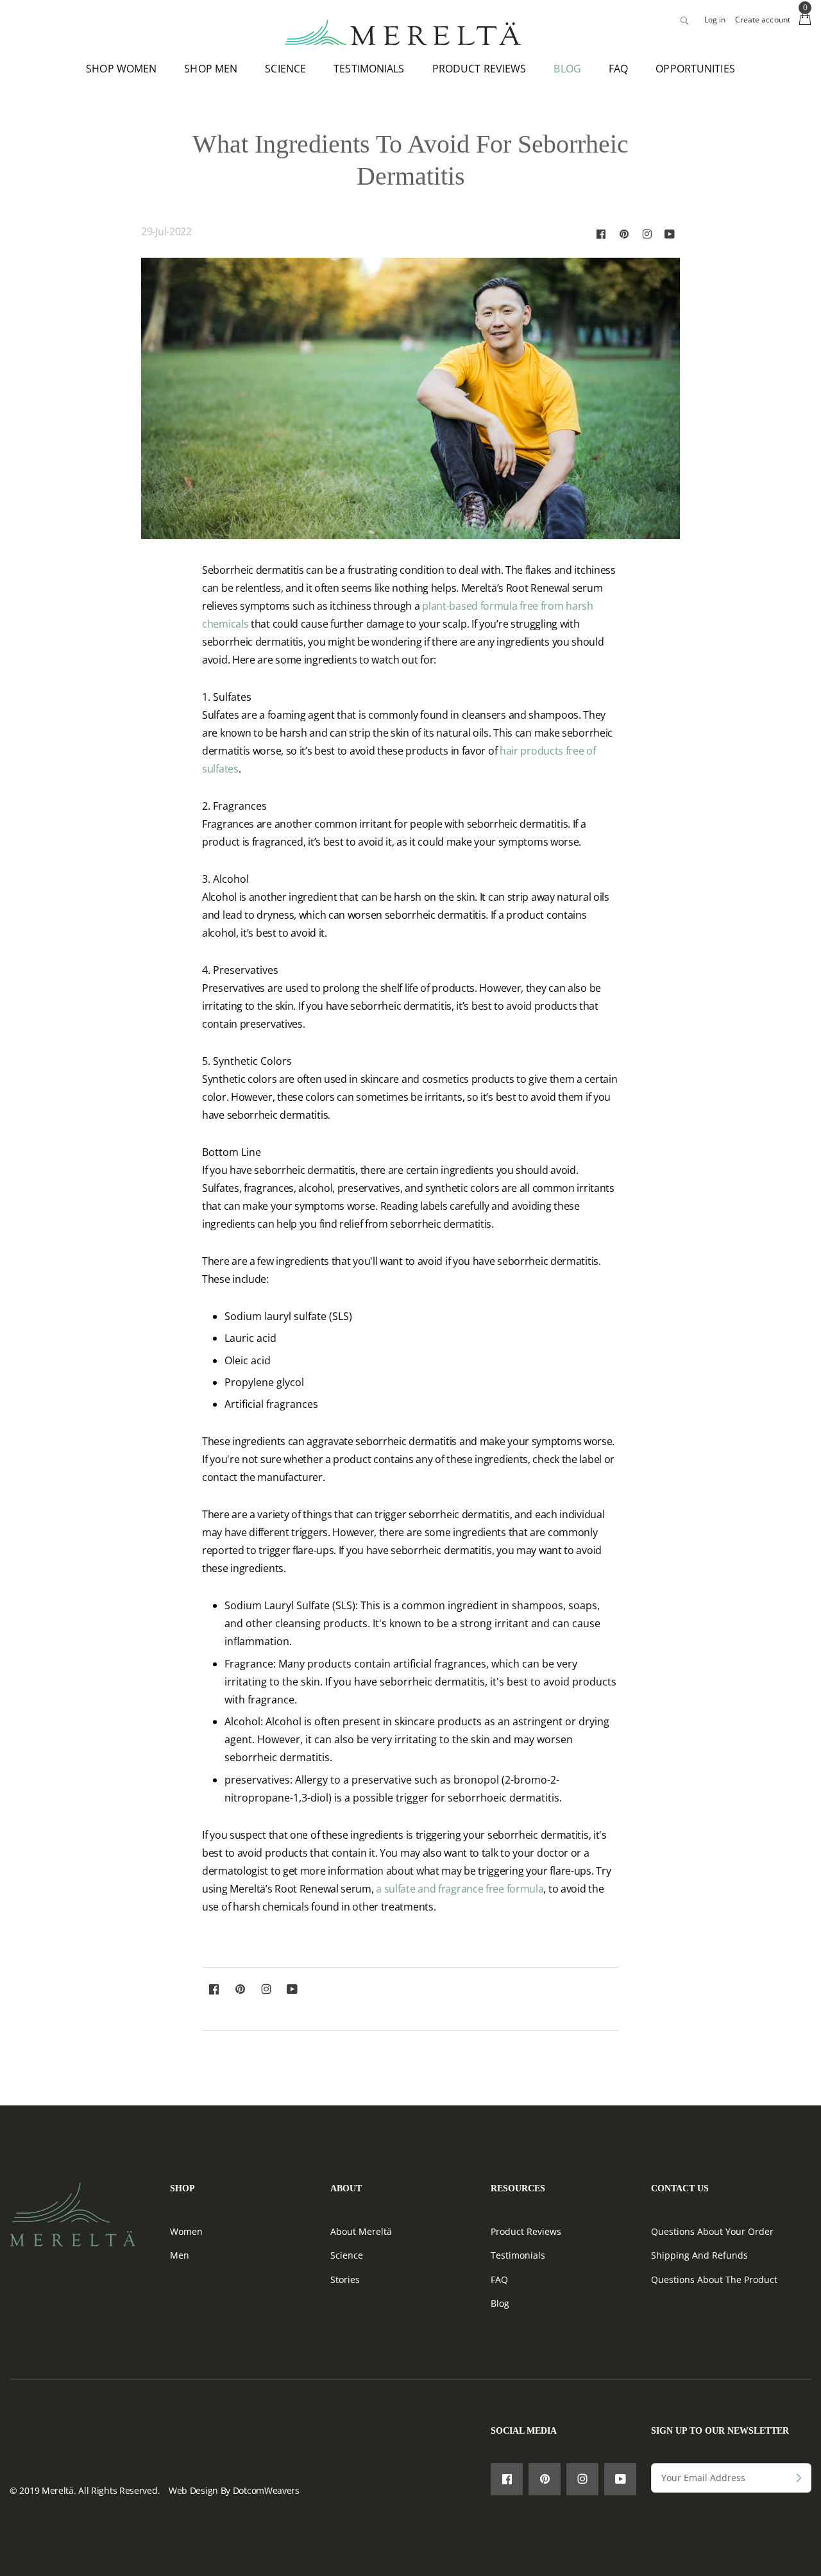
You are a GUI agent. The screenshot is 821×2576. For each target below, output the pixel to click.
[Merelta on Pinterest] (624, 234)
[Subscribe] (799, 2479)
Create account (763, 20)
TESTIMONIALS (369, 69)
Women (186, 2231)
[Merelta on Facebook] (601, 234)
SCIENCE (285, 69)
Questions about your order (712, 2231)
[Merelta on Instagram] (647, 234)
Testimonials (518, 2255)
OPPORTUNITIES (695, 69)
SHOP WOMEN (121, 69)
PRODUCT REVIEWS (479, 69)
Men (180, 2255)
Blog (500, 2303)
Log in (715, 20)
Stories (345, 2279)
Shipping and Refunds (699, 2255)
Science (347, 2255)
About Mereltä (361, 2231)
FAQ (618, 69)
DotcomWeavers (266, 2490)
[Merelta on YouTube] (670, 234)
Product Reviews (526, 2231)
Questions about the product (714, 2279)
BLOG (567, 69)
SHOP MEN (211, 69)
